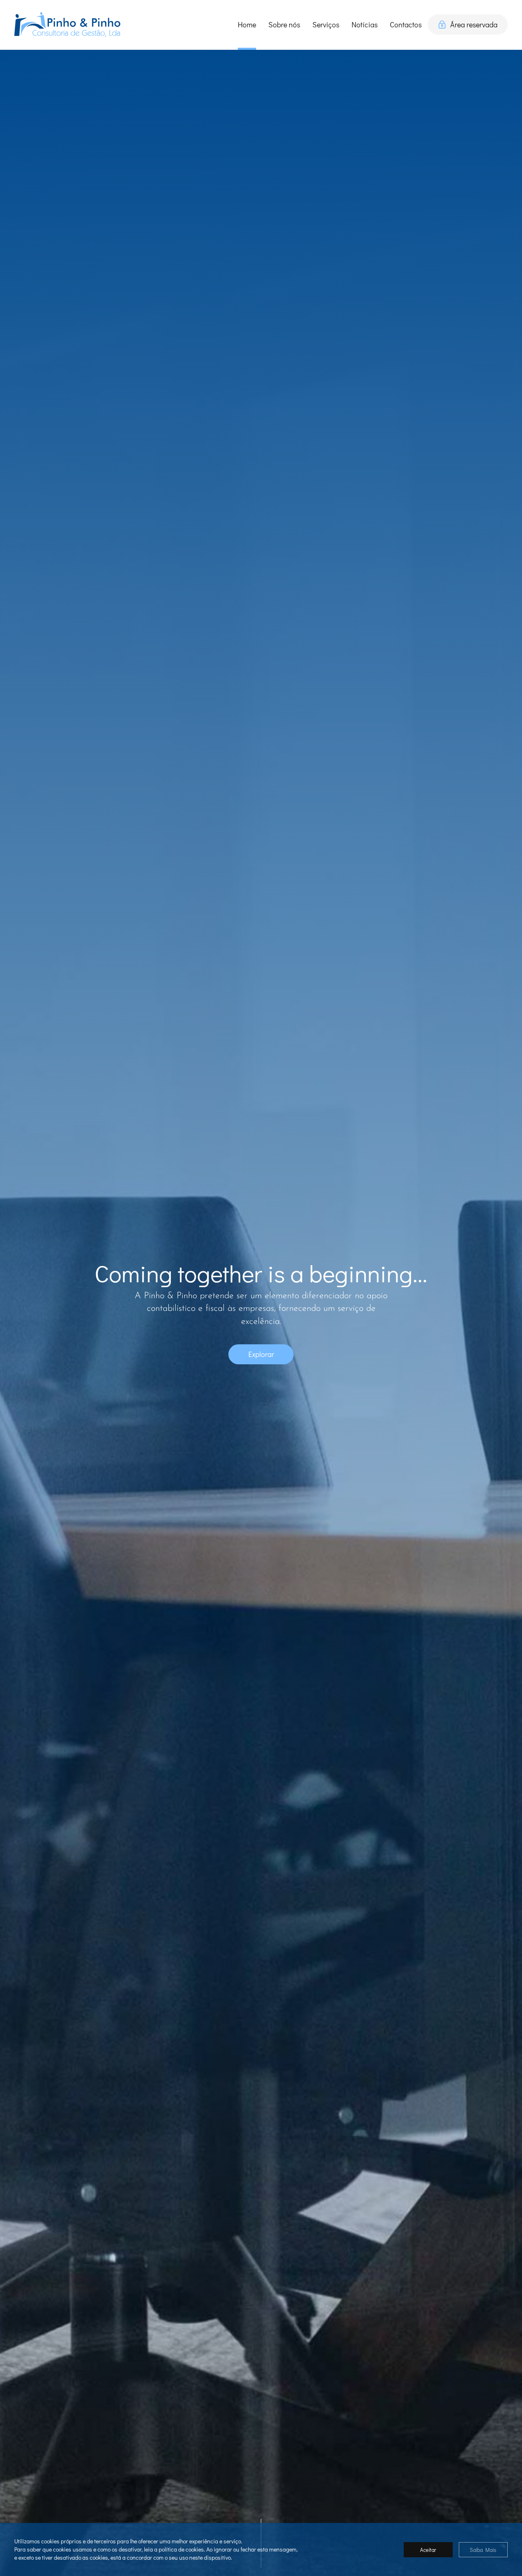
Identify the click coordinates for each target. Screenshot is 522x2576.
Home (247, 24)
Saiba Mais (483, 2550)
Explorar (261, 1354)
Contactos (406, 24)
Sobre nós (284, 24)
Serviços (326, 24)
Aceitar (428, 2550)
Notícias (365, 24)
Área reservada (474, 24)
